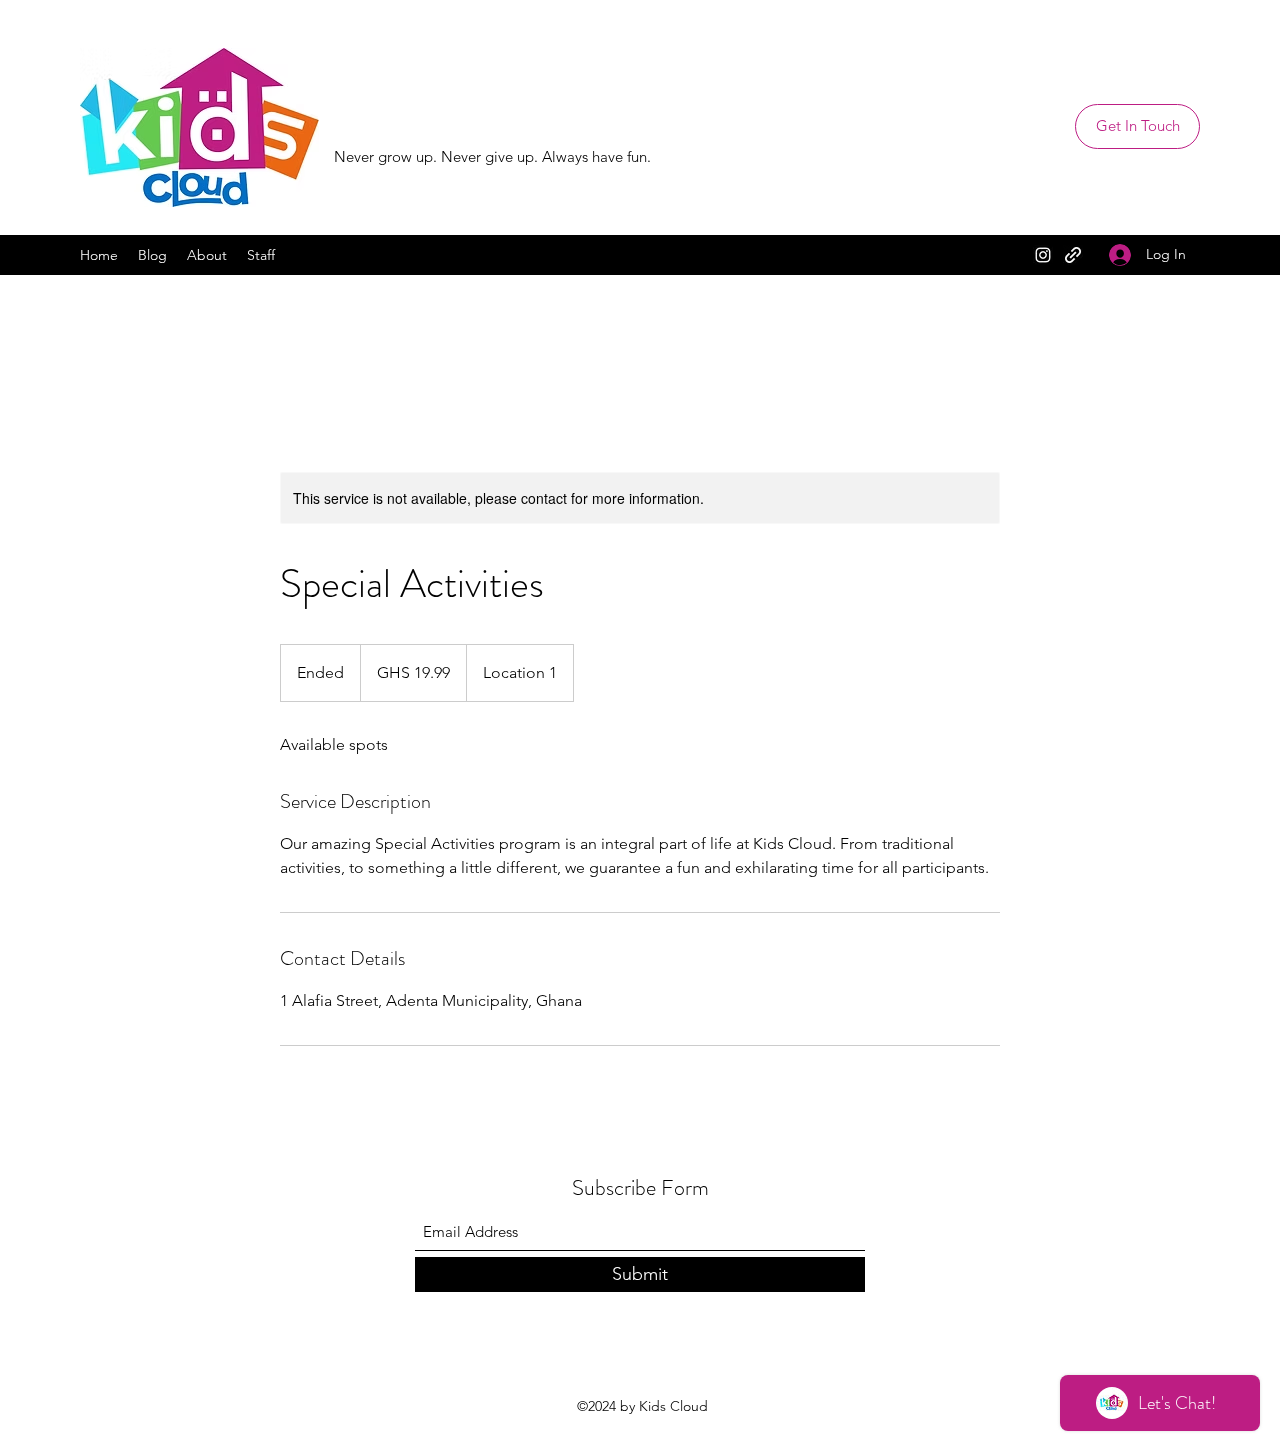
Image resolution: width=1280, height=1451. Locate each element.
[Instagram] (1043, 255)
